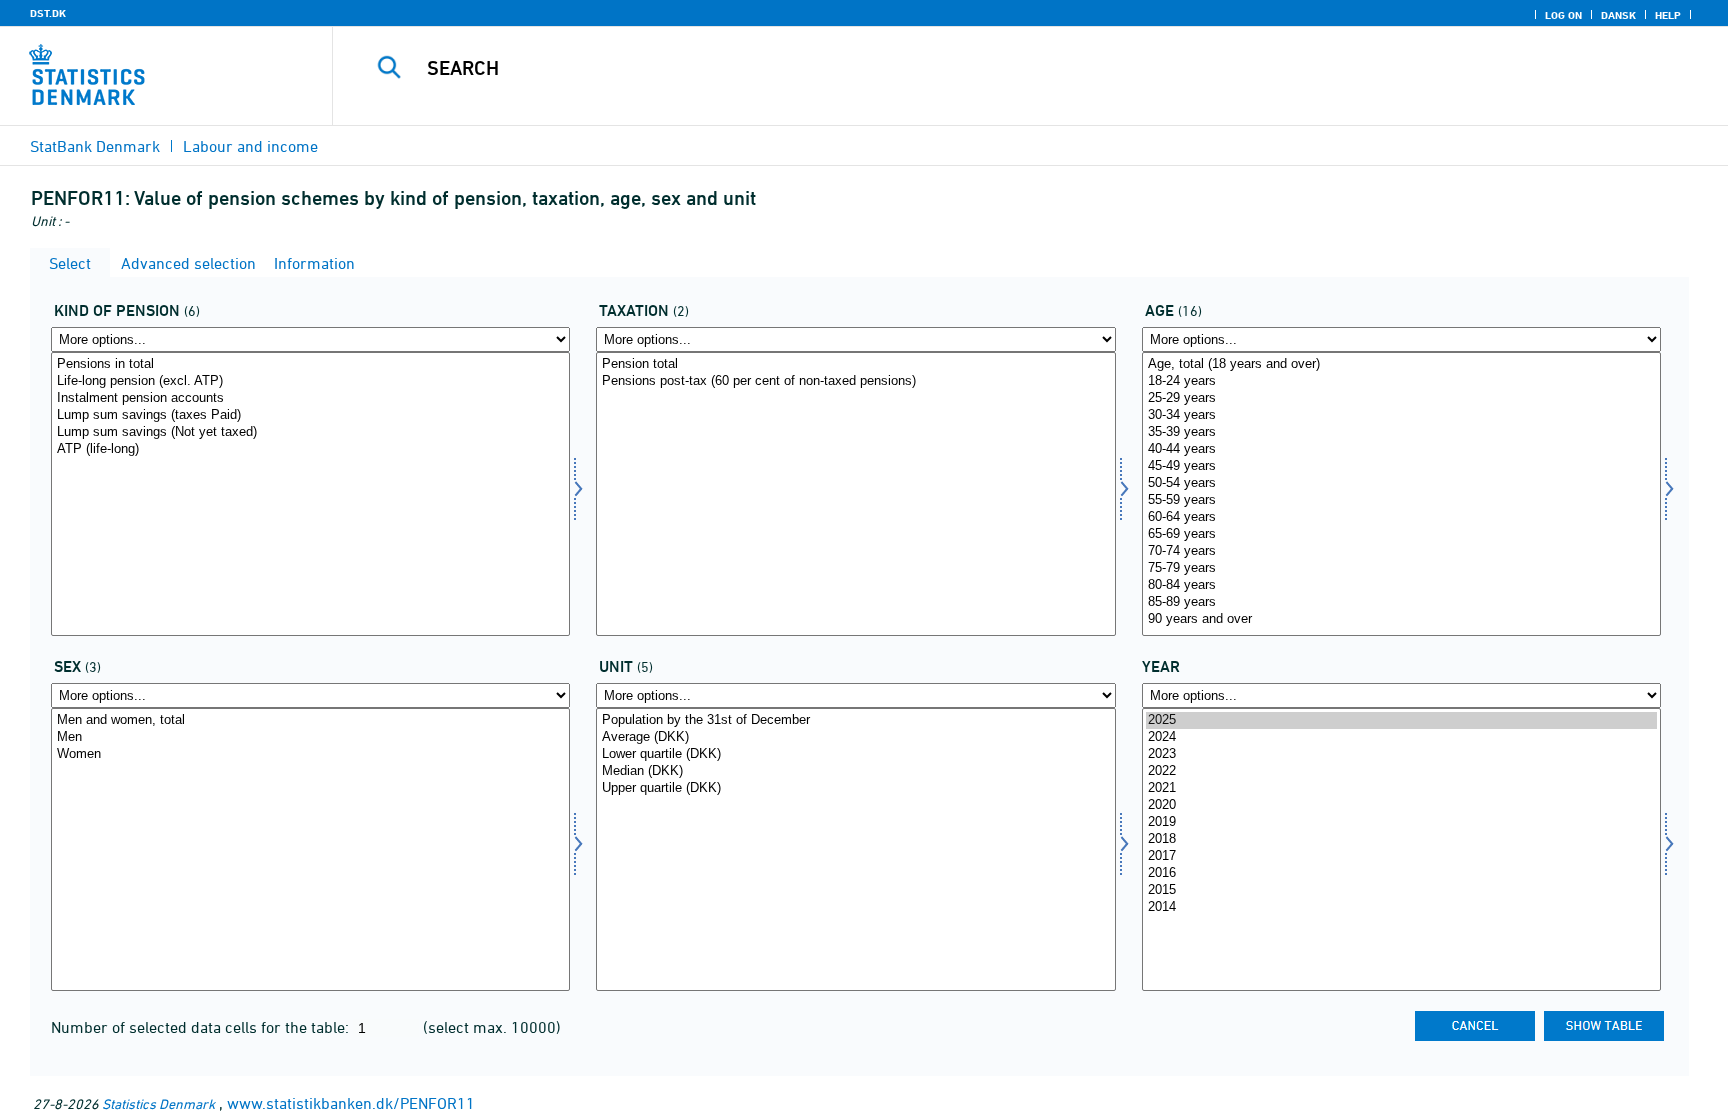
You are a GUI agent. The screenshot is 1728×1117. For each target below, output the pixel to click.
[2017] (1401, 856)
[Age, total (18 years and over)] (1401, 364)
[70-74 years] (1401, 551)
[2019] (1401, 822)
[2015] (1401, 890)
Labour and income (250, 146)
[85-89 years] (1401, 602)
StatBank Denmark (95, 146)
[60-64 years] (1401, 517)
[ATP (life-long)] (310, 449)
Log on (1563, 15)
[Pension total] (855, 364)
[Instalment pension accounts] (310, 398)
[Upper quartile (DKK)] (855, 788)
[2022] (1401, 771)
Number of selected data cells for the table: (202, 1027)
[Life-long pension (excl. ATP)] (310, 381)
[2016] (1401, 873)
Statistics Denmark (158, 1103)
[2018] (1401, 839)
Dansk (1618, 15)
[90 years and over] (1401, 619)
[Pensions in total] (310, 364)
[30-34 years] (1401, 415)
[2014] (1401, 907)
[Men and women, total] (310, 720)
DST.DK (48, 13)
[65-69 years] (1401, 534)
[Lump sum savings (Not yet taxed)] (310, 432)
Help (1668, 15)
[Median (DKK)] (855, 771)
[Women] (310, 754)
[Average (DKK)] (855, 737)
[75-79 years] (1401, 568)
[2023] (1401, 754)
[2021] (1401, 788)
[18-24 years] (1401, 381)
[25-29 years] (1401, 398)
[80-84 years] (1401, 585)
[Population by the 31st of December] (855, 720)
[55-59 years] (1401, 500)
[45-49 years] (1401, 466)
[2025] (1401, 720)
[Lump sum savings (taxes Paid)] (310, 415)
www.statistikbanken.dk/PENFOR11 (351, 1103)
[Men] (310, 737)
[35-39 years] (1401, 432)
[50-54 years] (1401, 483)
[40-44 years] (1401, 449)
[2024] (1401, 737)
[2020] (1401, 805)
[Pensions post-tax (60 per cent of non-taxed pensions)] (855, 381)
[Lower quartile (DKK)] (855, 754)
